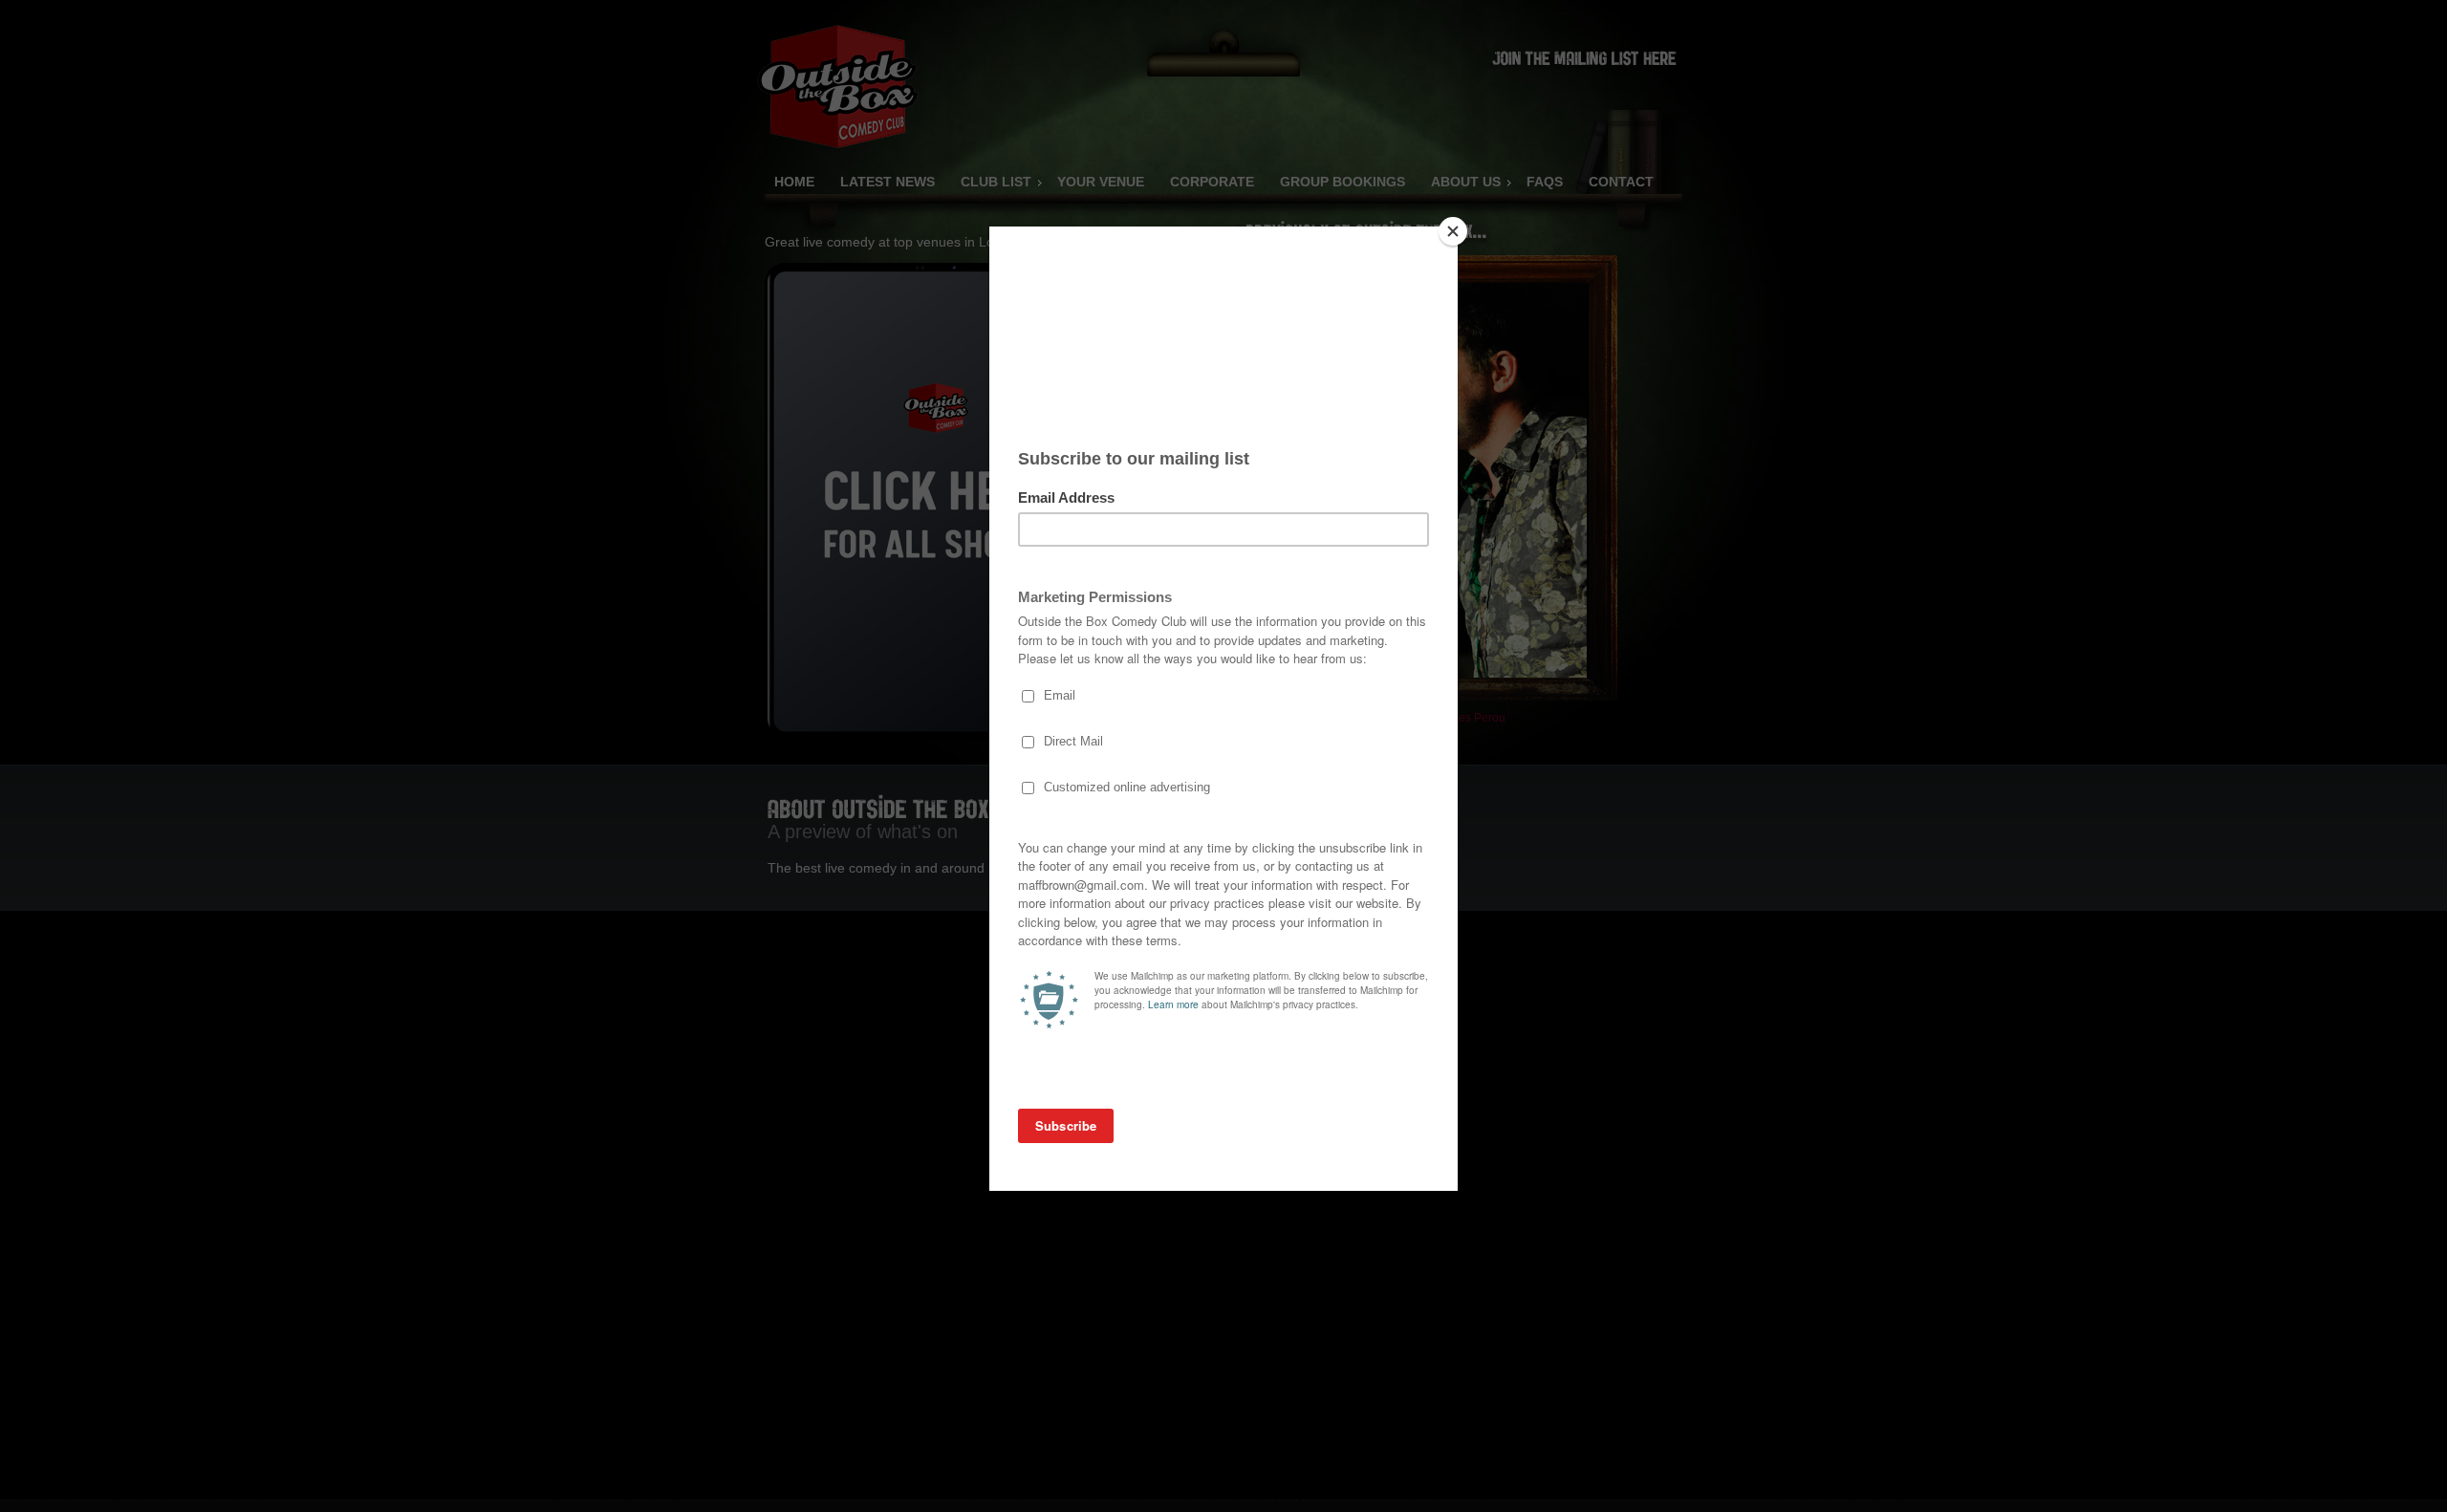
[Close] (1453, 231)
